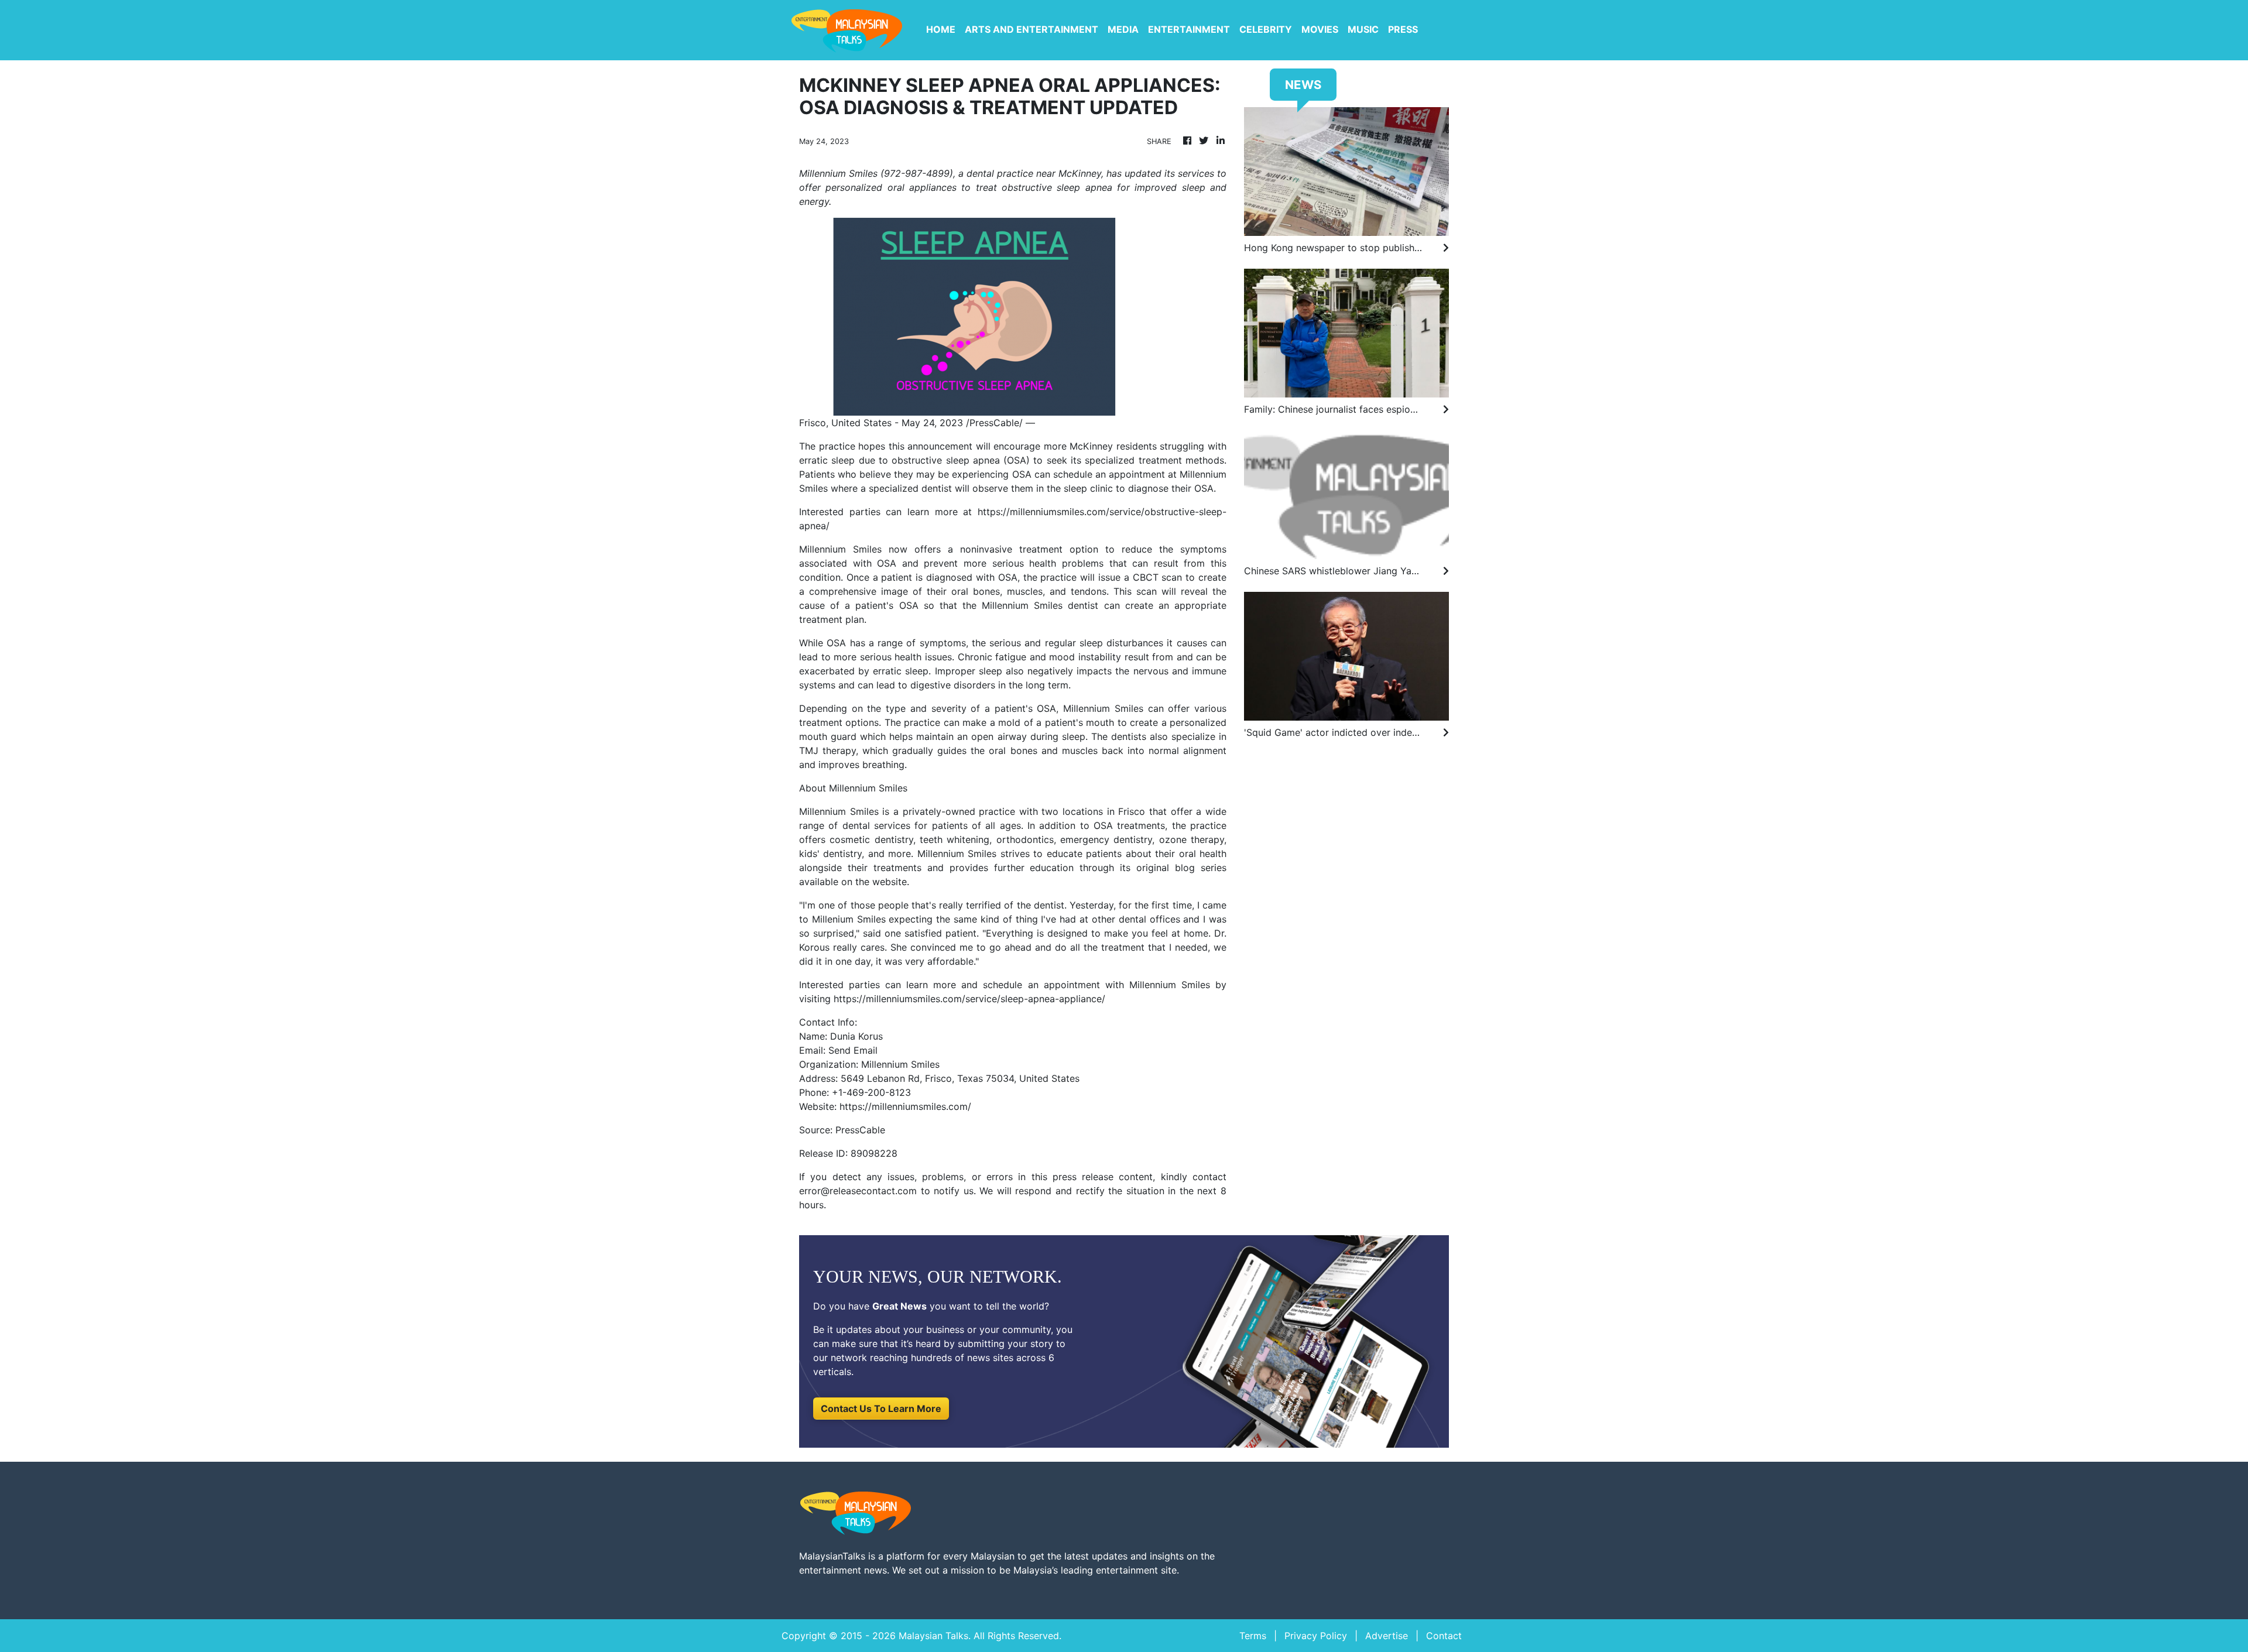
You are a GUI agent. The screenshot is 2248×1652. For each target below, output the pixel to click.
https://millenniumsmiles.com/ (905, 1106)
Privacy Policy (1316, 1636)
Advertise (1387, 1636)
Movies (1320, 29)
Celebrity (1266, 29)
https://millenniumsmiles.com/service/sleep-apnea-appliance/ (969, 999)
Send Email (853, 1050)
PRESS (1403, 29)
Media (1123, 29)
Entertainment (1189, 29)
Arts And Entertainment (1032, 29)
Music (1363, 29)
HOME (941, 29)
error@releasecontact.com (858, 1191)
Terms (1253, 1636)
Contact (1444, 1636)
